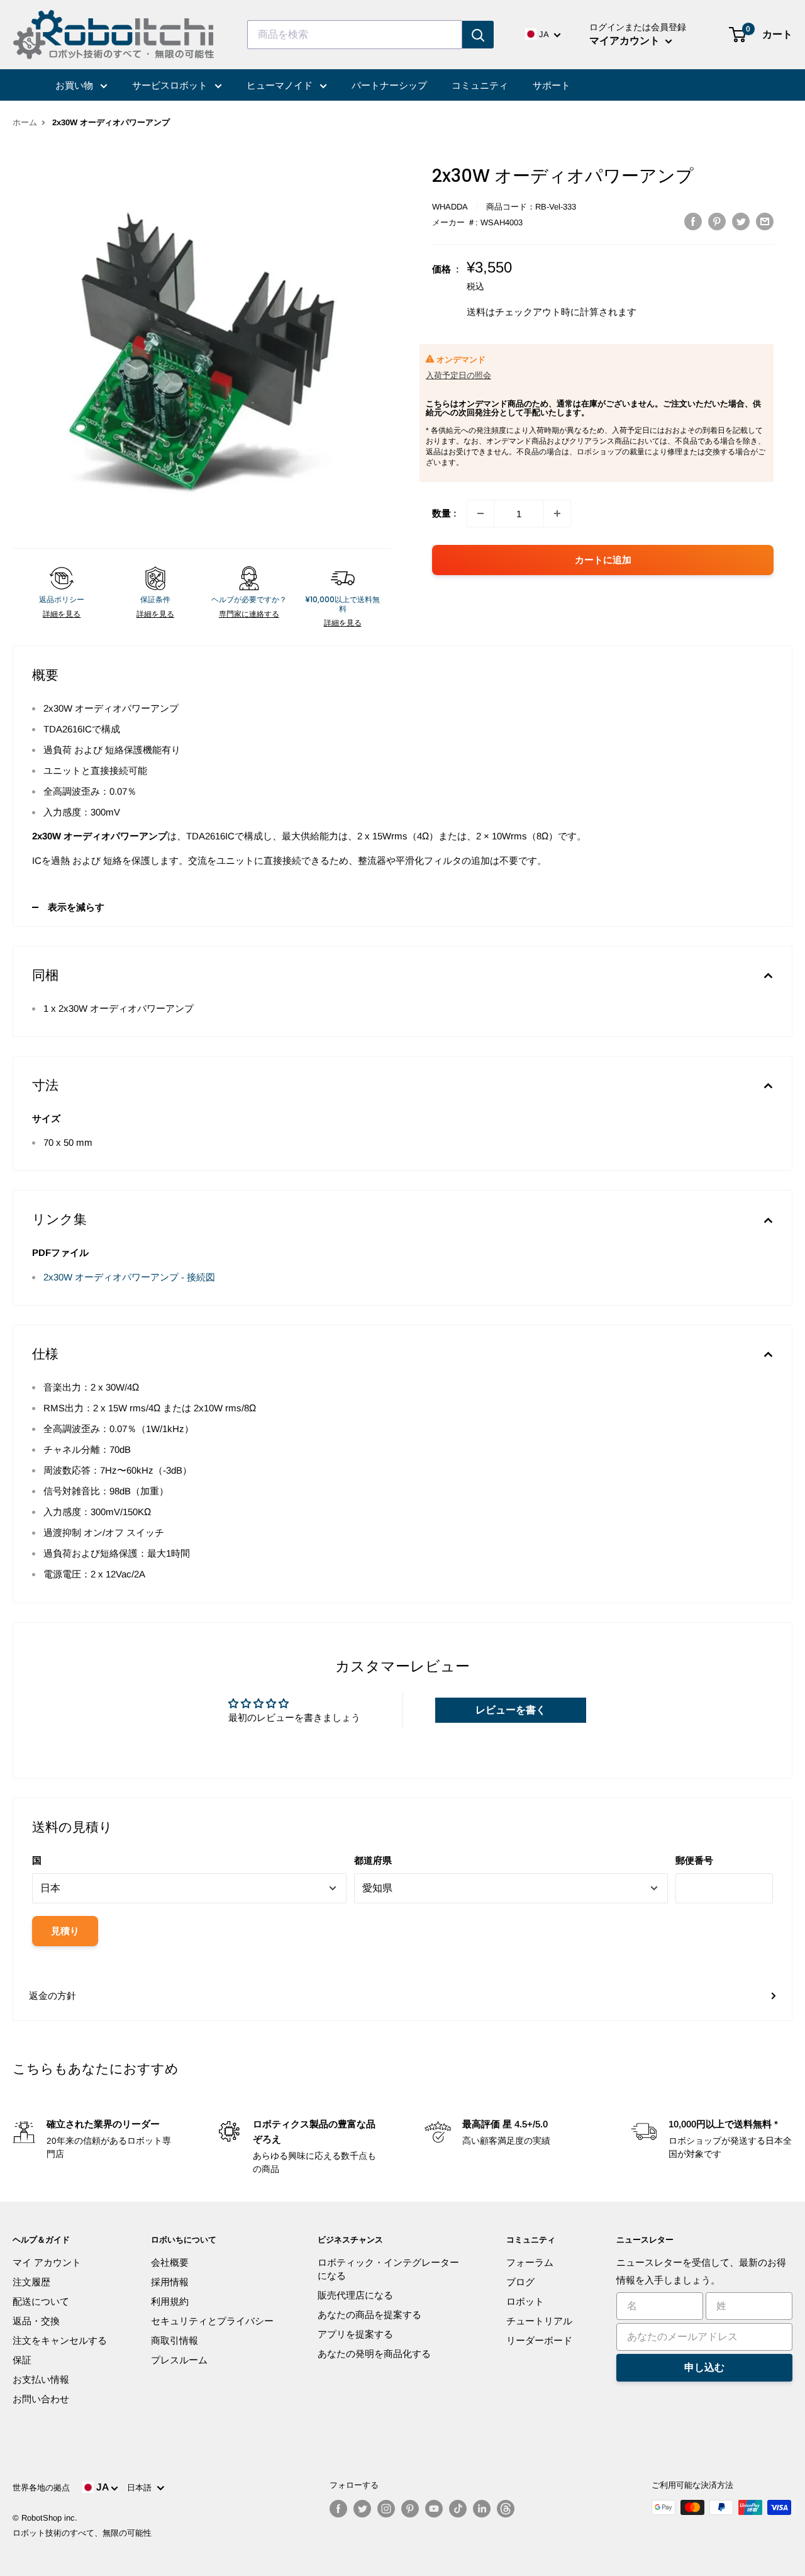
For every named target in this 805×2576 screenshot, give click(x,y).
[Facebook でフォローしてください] (338, 2509)
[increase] (557, 513)
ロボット (525, 2301)
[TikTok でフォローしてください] (458, 2509)
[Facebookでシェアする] (693, 221)
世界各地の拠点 (41, 2488)
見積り (65, 1931)
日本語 (142, 2488)
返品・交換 (36, 2321)
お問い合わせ (41, 2399)
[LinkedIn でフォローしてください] (482, 2509)
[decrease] (480, 513)
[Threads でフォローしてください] (506, 2509)
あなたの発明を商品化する (374, 2354)
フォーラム (530, 2262)
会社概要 (170, 2262)
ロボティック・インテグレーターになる (388, 2269)
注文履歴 (31, 2282)
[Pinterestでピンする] (717, 221)
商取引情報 (175, 2340)
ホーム (25, 122)
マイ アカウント (47, 2262)
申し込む (704, 2367)
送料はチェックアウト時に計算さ (537, 312)
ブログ (520, 2282)
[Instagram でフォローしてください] (386, 2509)
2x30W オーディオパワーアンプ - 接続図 (129, 1277)
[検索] (478, 35)
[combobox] (355, 35)
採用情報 (170, 2282)
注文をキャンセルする (60, 2340)
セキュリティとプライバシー (212, 2321)
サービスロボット (171, 85)
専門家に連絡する (249, 614)
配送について (41, 2301)
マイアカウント (626, 41)
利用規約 (170, 2301)
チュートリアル (539, 2321)
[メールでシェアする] (765, 221)
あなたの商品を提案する (369, 2315)
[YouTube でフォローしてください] (434, 2509)
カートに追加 (603, 560)
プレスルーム (179, 2360)
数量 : (444, 513)
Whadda (450, 207)
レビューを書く (511, 1710)
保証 (22, 2360)
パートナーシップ (389, 85)
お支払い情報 (41, 2379)
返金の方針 (53, 1996)
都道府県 (373, 1860)
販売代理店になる (355, 2295)
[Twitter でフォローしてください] (362, 2509)
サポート (552, 85)
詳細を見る (62, 614)
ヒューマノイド (281, 85)
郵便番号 (694, 1860)
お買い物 (75, 85)
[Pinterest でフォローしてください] (410, 2509)
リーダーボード (539, 2340)
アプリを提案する (355, 2334)
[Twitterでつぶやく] (741, 221)
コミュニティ (480, 85)
